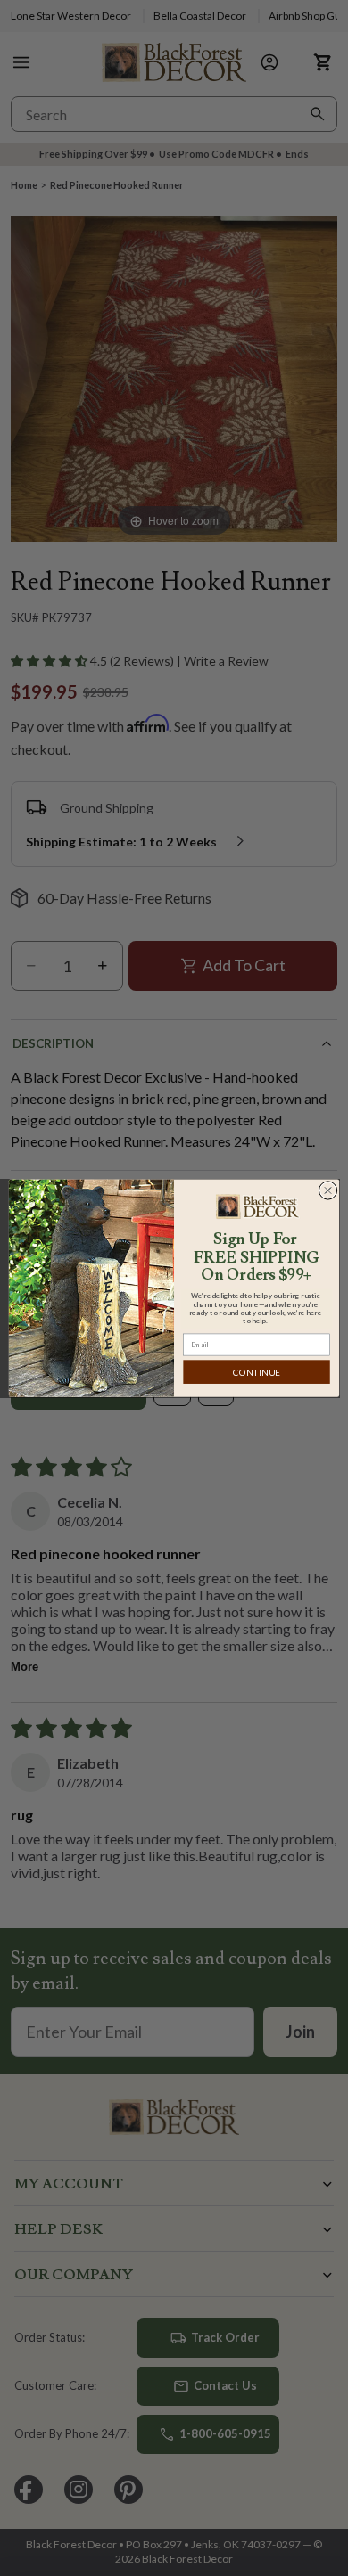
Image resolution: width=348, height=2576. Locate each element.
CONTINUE (257, 1372)
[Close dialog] (328, 1190)
